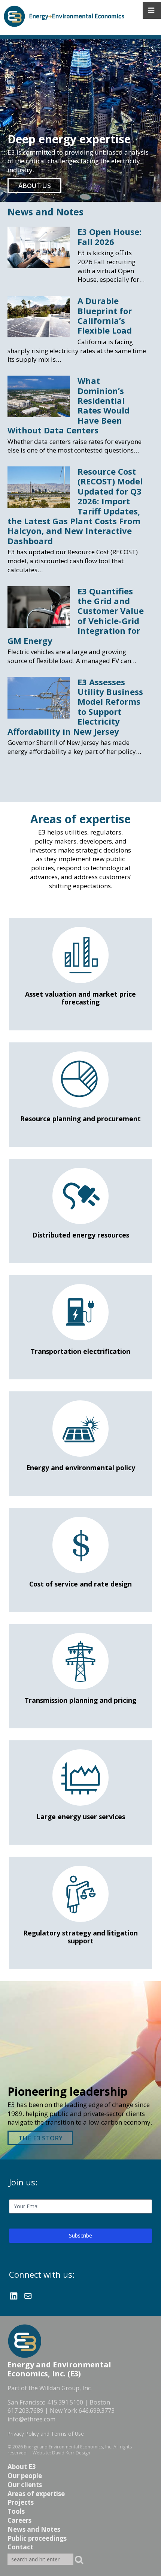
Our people (25, 2476)
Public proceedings (37, 2538)
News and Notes (45, 212)
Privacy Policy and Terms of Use (46, 2434)
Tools (16, 2511)
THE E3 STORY (40, 2138)
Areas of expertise (36, 2494)
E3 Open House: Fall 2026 (110, 236)
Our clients (25, 2485)
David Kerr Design (71, 2453)
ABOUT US (35, 186)
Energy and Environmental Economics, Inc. (68, 2447)
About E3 (22, 2467)
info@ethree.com (31, 2419)
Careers (19, 2520)
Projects (21, 2502)
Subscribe (80, 2235)
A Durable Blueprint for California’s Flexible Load (105, 315)
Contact (20, 2547)
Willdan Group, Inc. (66, 2388)
